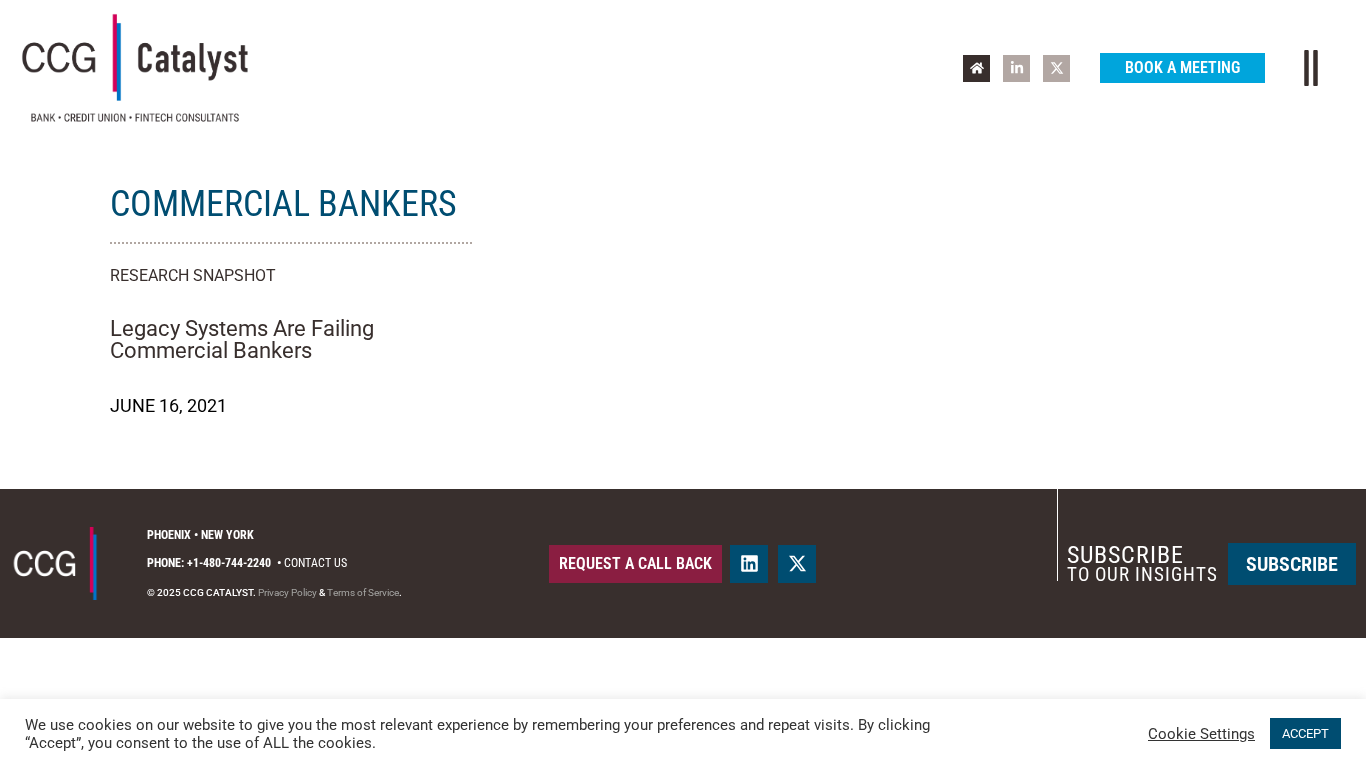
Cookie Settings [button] (1201, 734)
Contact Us (315, 563)
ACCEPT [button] (1305, 733)
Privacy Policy (287, 592)
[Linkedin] (749, 564)
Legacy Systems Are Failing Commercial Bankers (242, 339)
